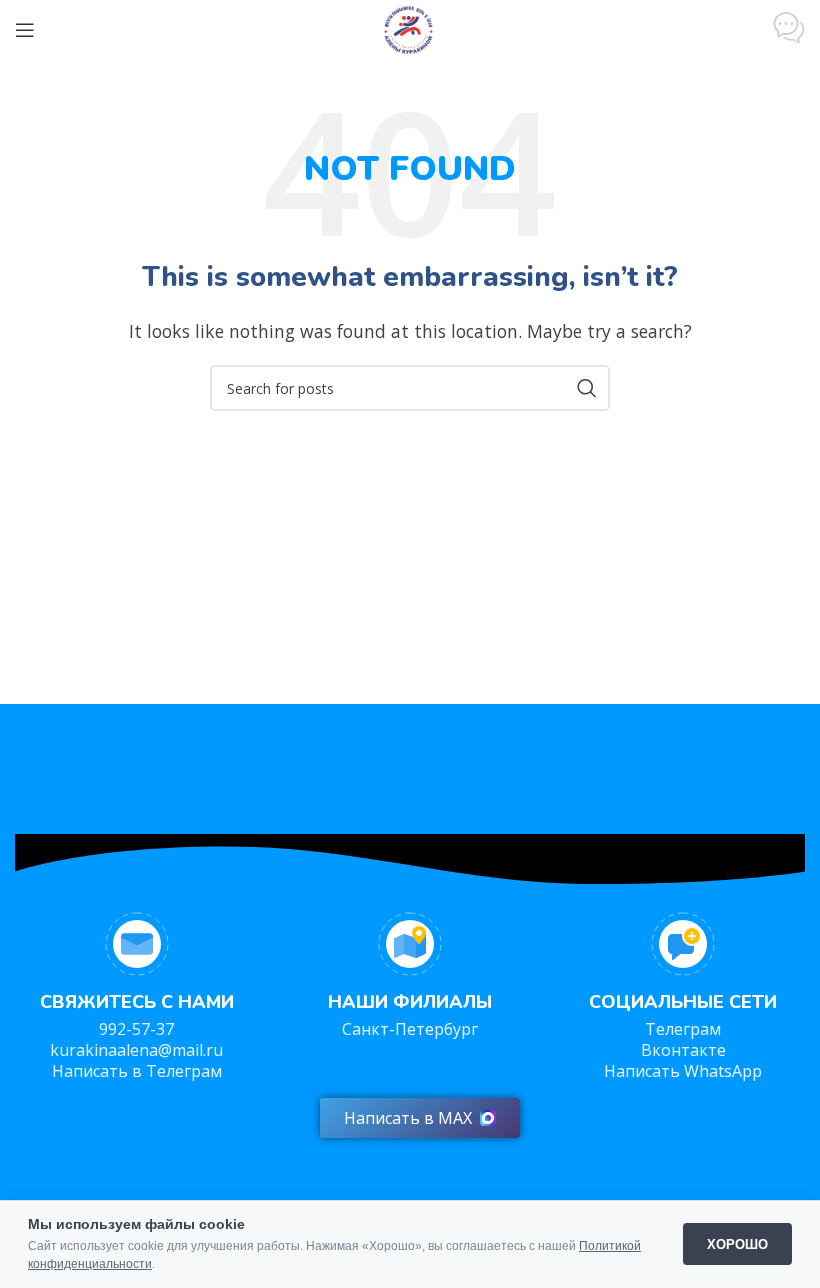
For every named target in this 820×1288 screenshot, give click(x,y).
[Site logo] (409, 28)
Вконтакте (683, 1050)
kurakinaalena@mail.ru (136, 1050)
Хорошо (737, 1244)
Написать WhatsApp (683, 1071)
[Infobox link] (789, 30)
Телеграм (683, 1029)
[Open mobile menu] (25, 30)
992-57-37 (136, 1029)
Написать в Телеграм (137, 1071)
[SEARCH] (587, 388)
